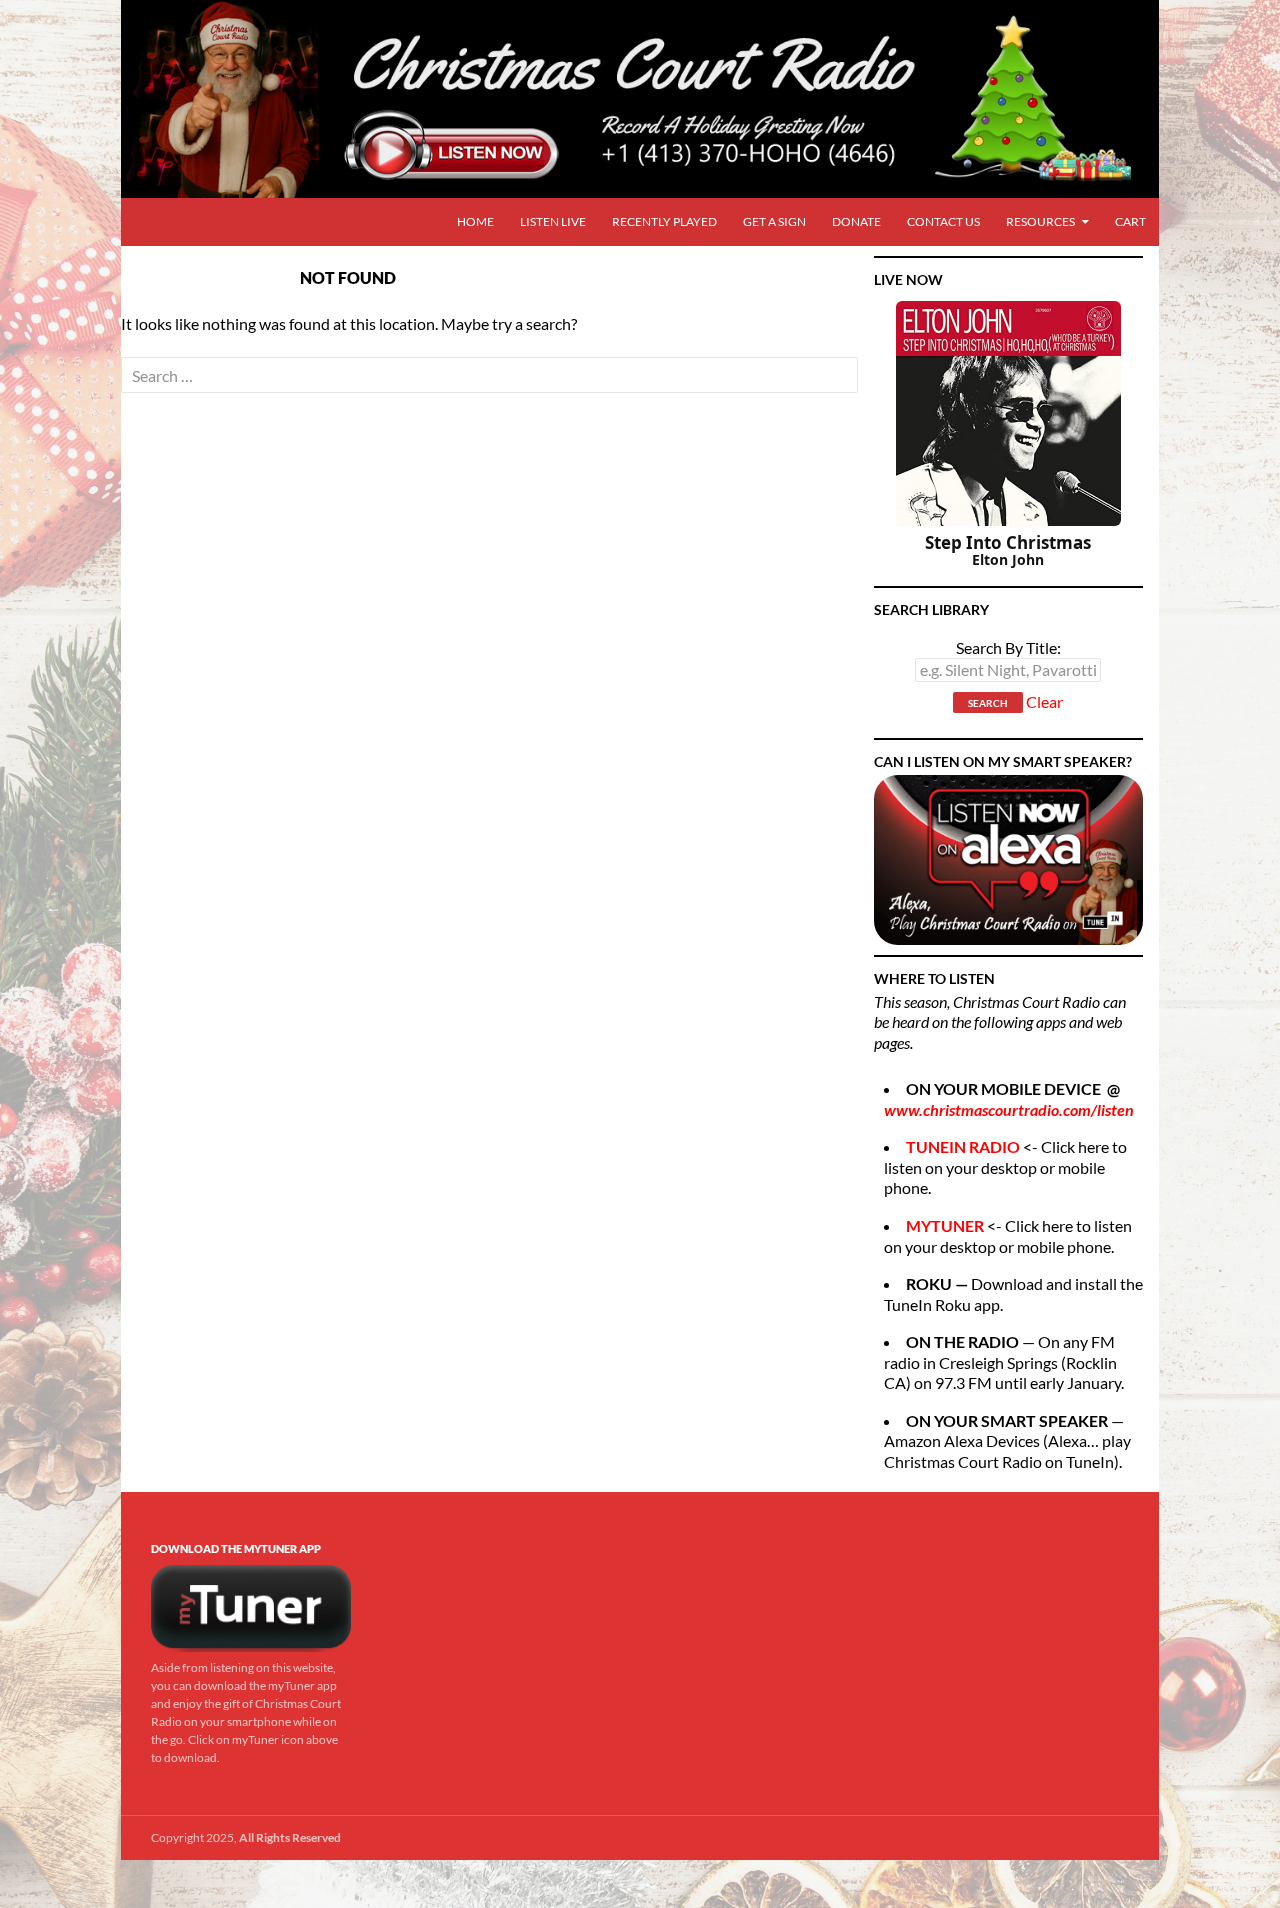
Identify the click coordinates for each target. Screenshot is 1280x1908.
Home (475, 221)
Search (988, 703)
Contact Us (943, 221)
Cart (1130, 221)
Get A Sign (774, 221)
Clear (1044, 702)
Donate (856, 221)
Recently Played (664, 221)
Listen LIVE (553, 221)
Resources (1040, 221)
